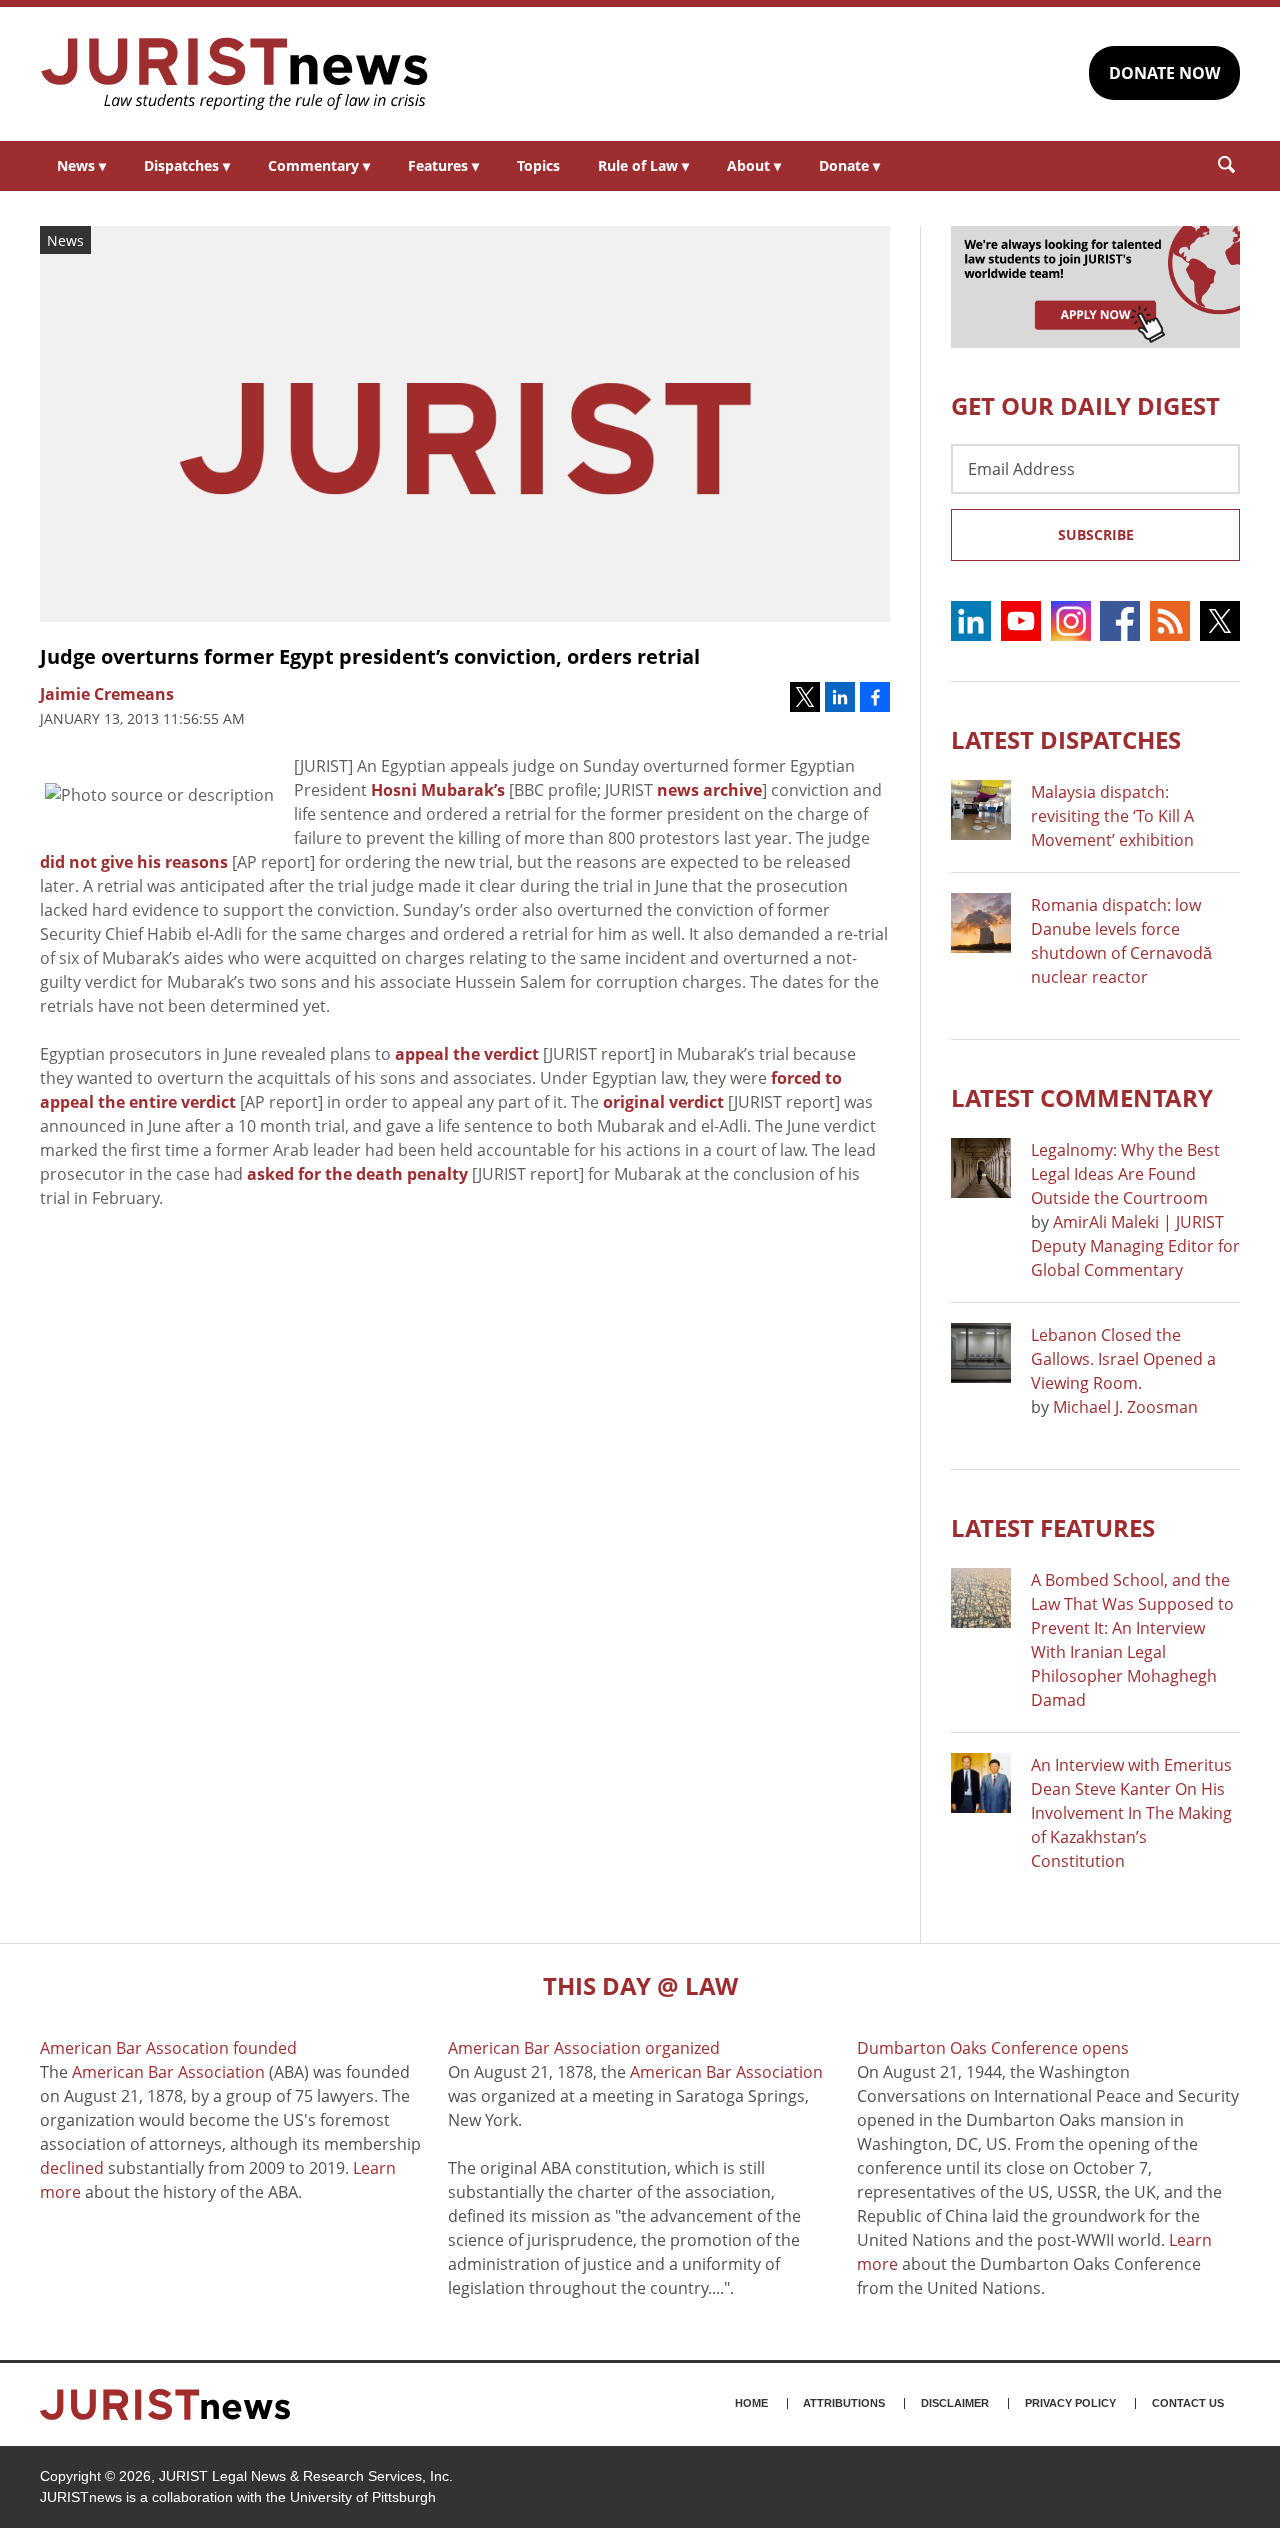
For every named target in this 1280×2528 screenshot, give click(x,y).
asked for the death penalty (357, 1174)
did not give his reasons (134, 862)
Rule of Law (643, 165)
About (754, 165)
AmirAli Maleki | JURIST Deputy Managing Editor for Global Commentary (1135, 1246)
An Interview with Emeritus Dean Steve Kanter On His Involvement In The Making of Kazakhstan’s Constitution (1131, 1813)
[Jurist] (235, 74)
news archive (709, 790)
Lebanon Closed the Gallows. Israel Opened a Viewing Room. (1123, 1359)
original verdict (663, 1102)
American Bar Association (168, 2072)
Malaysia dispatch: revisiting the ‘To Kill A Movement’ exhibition (1112, 816)
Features (443, 165)
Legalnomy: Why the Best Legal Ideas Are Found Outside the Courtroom (1125, 1174)
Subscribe (1096, 534)
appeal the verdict (467, 1054)
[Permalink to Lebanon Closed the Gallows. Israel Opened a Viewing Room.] (981, 1353)
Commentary (319, 165)
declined (72, 2168)
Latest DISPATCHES (1066, 739)
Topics (538, 165)
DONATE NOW (1164, 73)
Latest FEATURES (1053, 1527)
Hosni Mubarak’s (438, 790)
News (81, 165)
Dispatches (187, 165)
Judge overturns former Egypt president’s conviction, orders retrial (370, 656)
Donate (849, 165)
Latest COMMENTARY (1082, 1097)
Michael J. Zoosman (1125, 1407)
